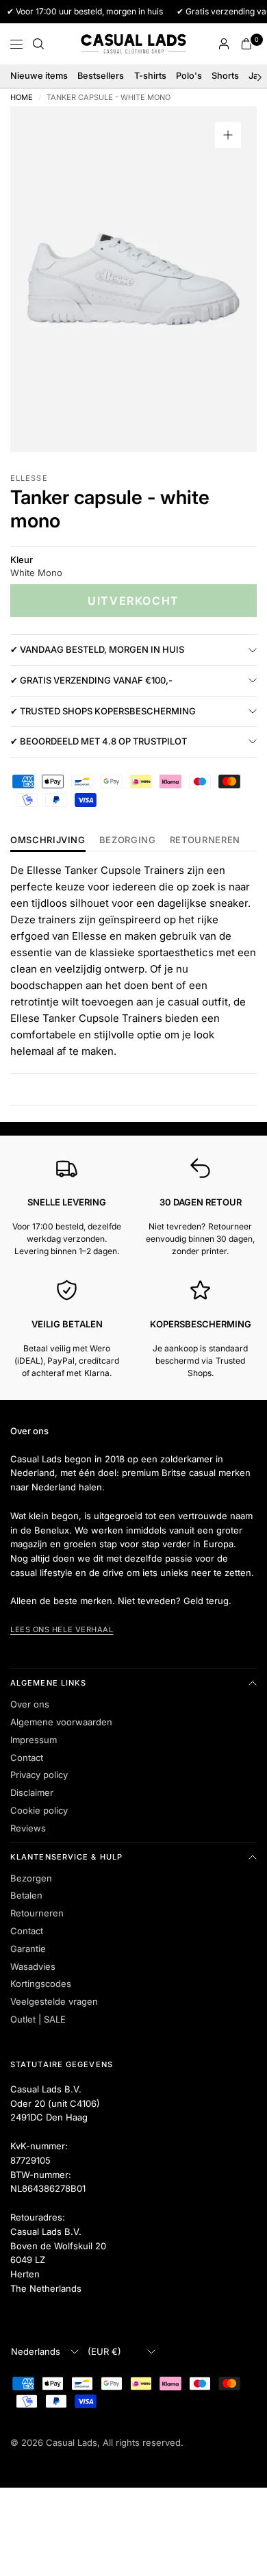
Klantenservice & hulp (66, 1857)
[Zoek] (38, 44)
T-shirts (150, 76)
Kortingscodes (41, 1984)
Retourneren (37, 1913)
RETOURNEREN (205, 840)
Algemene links (48, 1683)
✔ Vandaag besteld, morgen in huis (97, 649)
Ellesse (29, 478)
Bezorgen (31, 1878)
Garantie (28, 1949)
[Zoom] (228, 135)
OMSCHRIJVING (48, 840)
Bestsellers (101, 76)
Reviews (28, 1828)
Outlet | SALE (38, 2019)
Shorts (225, 76)
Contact (27, 1758)
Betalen (26, 1895)
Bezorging (128, 840)
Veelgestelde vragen (54, 2001)
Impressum (34, 1740)
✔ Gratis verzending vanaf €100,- (91, 680)
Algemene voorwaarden (61, 1722)
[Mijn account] (224, 44)
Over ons (30, 1704)
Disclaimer (32, 1792)
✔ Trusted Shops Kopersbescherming (103, 711)
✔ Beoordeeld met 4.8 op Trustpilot (99, 741)
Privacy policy (39, 1775)
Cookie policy (39, 1810)
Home (22, 98)
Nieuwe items (39, 76)
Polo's (189, 76)
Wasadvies (33, 1966)
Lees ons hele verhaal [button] (62, 1629)
